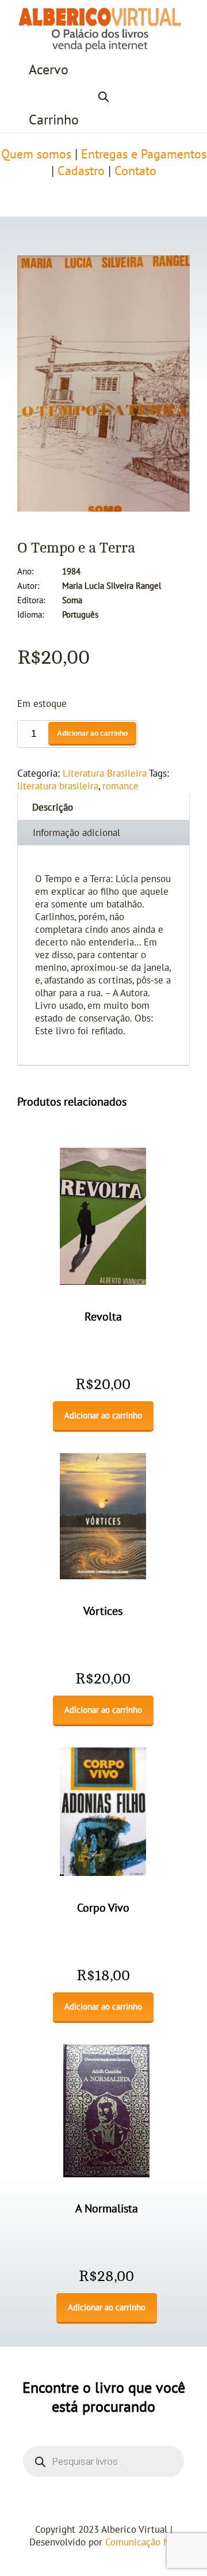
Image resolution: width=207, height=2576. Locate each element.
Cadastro (81, 171)
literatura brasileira (58, 786)
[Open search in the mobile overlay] (103, 95)
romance (120, 786)
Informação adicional (76, 833)
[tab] (103, 806)
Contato (135, 171)
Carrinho (54, 120)
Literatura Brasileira (105, 774)
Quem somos (36, 154)
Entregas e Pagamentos (144, 154)
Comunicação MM (142, 2543)
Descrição (53, 808)
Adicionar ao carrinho (92, 733)
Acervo (49, 70)
